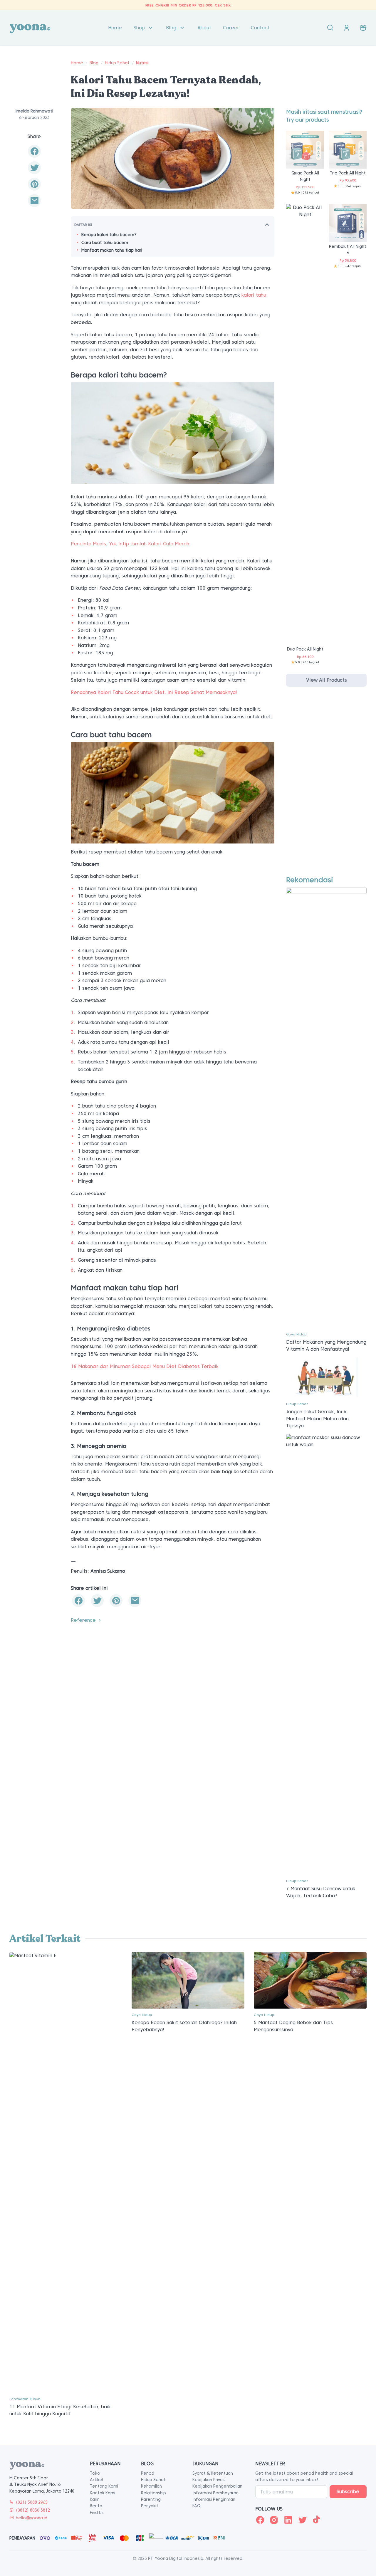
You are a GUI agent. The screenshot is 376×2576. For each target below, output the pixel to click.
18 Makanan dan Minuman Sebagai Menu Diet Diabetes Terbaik (145, 1366)
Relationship (153, 2493)
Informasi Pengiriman (214, 2499)
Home (115, 28)
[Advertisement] (326, 787)
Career (231, 28)
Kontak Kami (103, 2493)
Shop (139, 28)
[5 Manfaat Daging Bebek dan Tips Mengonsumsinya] (310, 1980)
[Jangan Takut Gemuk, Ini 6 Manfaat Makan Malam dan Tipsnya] (326, 1377)
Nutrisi (142, 63)
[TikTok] (316, 2520)
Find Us (97, 2513)
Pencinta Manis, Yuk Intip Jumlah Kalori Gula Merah (130, 544)
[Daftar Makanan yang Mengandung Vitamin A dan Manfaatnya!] (326, 1107)
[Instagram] (274, 2520)
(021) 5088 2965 (32, 2502)
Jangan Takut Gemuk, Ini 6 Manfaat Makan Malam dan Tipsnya (317, 1419)
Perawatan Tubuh (25, 2399)
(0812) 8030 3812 (33, 2510)
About (204, 28)
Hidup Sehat (117, 63)
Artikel (96, 2480)
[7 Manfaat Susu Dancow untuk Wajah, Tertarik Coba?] (326, 1654)
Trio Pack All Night (348, 173)
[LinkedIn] (288, 2520)
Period (148, 2473)
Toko (95, 2473)
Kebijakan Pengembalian (217, 2486)
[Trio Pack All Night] (348, 149)
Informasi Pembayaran (215, 2493)
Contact (260, 28)
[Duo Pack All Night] (305, 424)
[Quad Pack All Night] (305, 149)
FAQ (197, 2506)
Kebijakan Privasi (209, 2480)
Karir (94, 2499)
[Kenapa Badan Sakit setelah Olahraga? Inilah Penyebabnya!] (188, 1980)
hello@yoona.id (32, 2518)
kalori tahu (254, 295)
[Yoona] (30, 28)
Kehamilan (151, 2486)
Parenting (151, 2499)
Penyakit (150, 2506)
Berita (96, 2506)
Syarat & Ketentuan (213, 2473)
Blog (171, 28)
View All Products (327, 680)
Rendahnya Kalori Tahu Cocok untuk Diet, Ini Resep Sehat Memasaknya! (154, 692)
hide (267, 224)
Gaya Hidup (296, 1334)
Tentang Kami (104, 2486)
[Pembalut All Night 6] (348, 223)
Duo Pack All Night (305, 649)
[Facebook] (260, 2520)
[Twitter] (302, 2520)
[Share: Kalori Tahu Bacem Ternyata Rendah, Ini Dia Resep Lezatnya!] (34, 152)
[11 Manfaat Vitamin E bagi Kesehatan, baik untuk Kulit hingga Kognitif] (66, 2172)
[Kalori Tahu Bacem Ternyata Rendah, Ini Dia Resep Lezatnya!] (34, 201)
